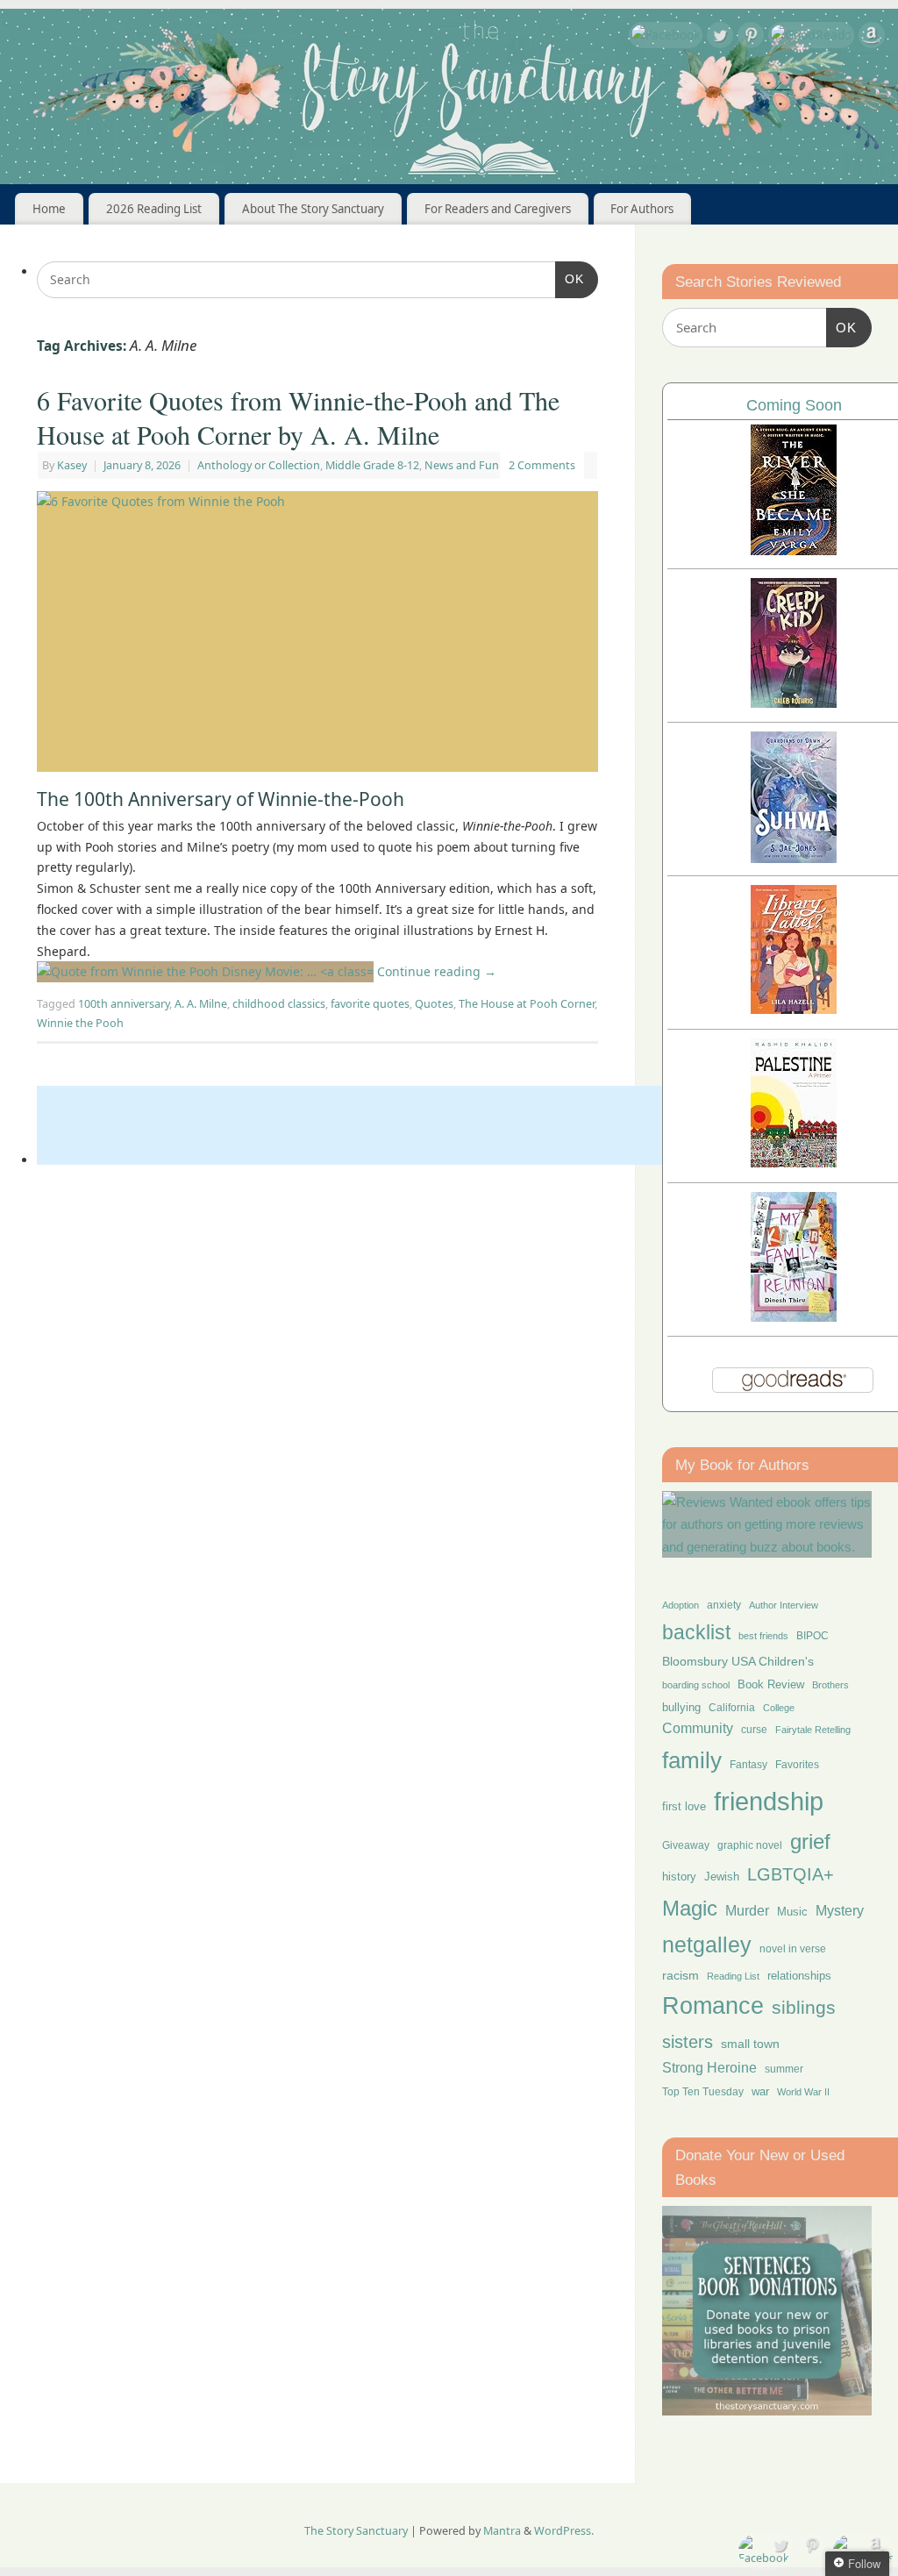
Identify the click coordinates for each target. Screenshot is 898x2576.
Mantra (502, 2531)
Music (792, 1912)
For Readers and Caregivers (498, 209)
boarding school (696, 1685)
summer (784, 2069)
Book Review (771, 1684)
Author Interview (784, 1605)
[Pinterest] (751, 38)
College (779, 1708)
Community (698, 1728)
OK (570, 278)
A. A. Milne (201, 1004)
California (732, 1708)
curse (754, 1730)
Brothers (830, 1685)
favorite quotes (370, 1004)
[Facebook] (666, 35)
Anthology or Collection (259, 465)
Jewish (722, 1877)
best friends (763, 1636)
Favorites (797, 1765)
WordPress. (564, 2531)
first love (684, 1807)
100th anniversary (124, 1004)
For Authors (642, 209)
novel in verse (793, 1949)
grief (810, 1841)
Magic (690, 1908)
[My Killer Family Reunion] (794, 1317)
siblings (804, 2007)
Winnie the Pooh (80, 1023)
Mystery (840, 1911)
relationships (799, 1976)
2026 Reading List (154, 209)
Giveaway (686, 1845)
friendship (769, 1801)
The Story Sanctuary (356, 2531)
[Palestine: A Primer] (794, 1163)
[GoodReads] (811, 35)
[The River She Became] (794, 550)
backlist (696, 1632)
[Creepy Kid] (794, 703)
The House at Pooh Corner (527, 1004)
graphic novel (750, 1845)
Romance (713, 2006)
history (679, 1877)
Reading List (733, 1976)
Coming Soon (794, 405)
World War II (803, 2092)
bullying (681, 1707)
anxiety (724, 1605)
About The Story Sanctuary (313, 209)
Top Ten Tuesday (703, 2092)
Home (49, 209)
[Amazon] (872, 38)
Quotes (434, 1004)
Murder (747, 1910)
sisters (688, 2042)
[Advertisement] (356, 1125)
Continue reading (435, 971)
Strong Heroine (709, 2068)
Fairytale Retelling (813, 1730)
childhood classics (279, 1004)
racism (681, 1975)
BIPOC (812, 1636)
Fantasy (748, 1765)
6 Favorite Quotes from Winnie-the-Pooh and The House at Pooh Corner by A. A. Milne (298, 417)
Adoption (681, 1605)
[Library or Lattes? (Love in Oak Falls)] (794, 1009)
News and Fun (462, 465)
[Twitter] (720, 38)
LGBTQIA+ (791, 1874)
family (692, 1760)
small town (750, 2044)
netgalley (707, 1944)
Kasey (72, 465)
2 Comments (542, 465)
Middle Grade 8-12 (372, 465)
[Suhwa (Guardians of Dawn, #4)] (794, 858)
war (760, 2092)
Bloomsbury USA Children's (738, 1661)
